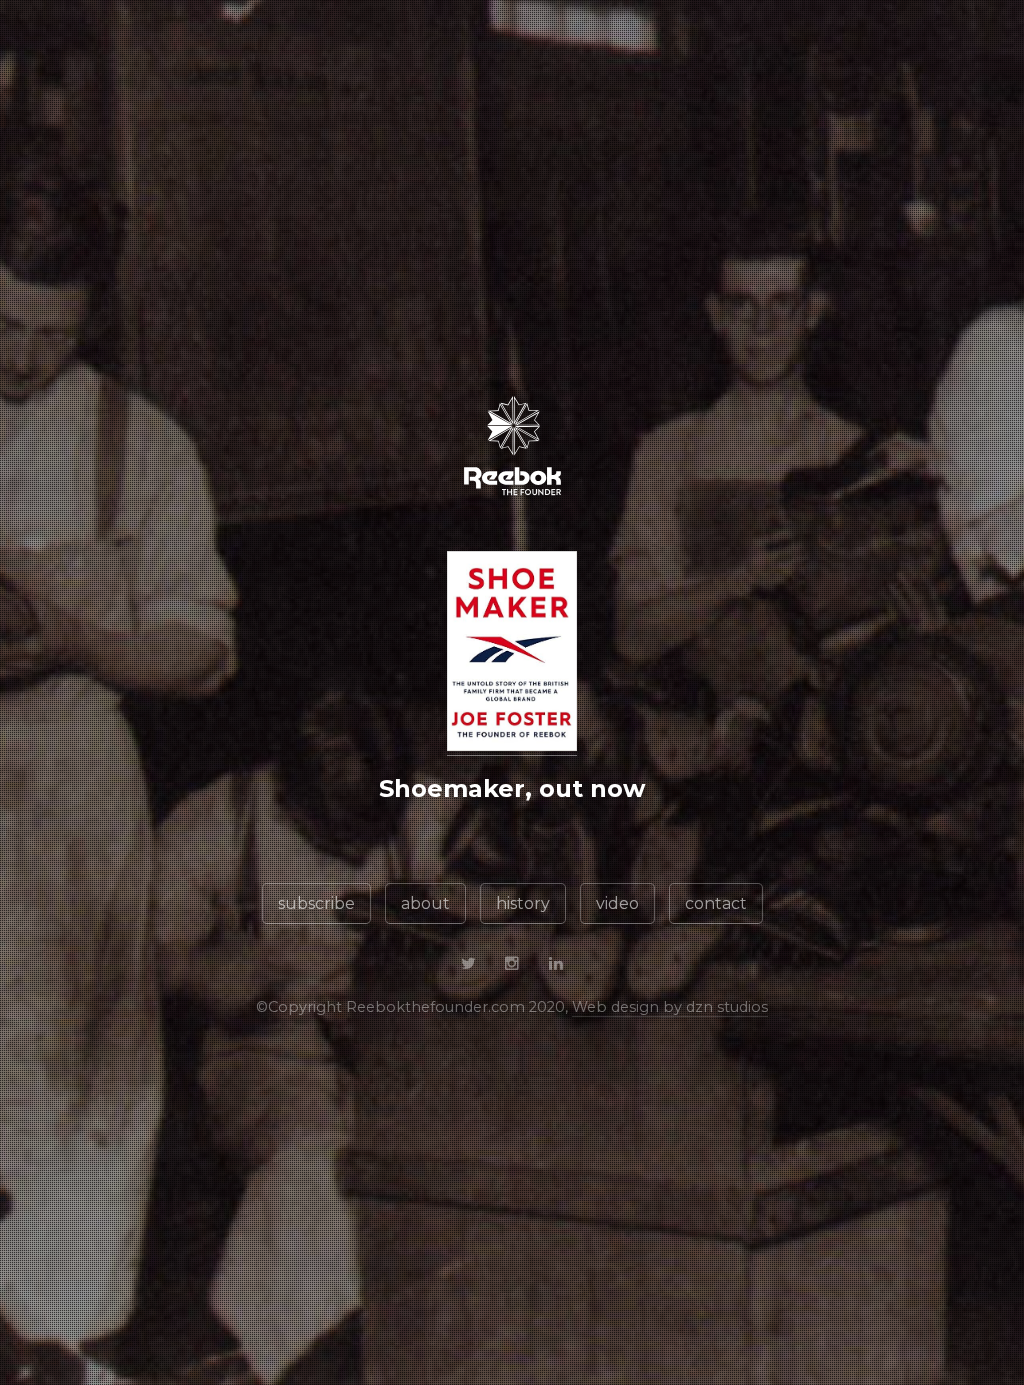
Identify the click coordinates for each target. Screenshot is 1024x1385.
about (425, 903)
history (523, 903)
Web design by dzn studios (670, 1007)
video (617, 903)
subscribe (316, 903)
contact (716, 903)
